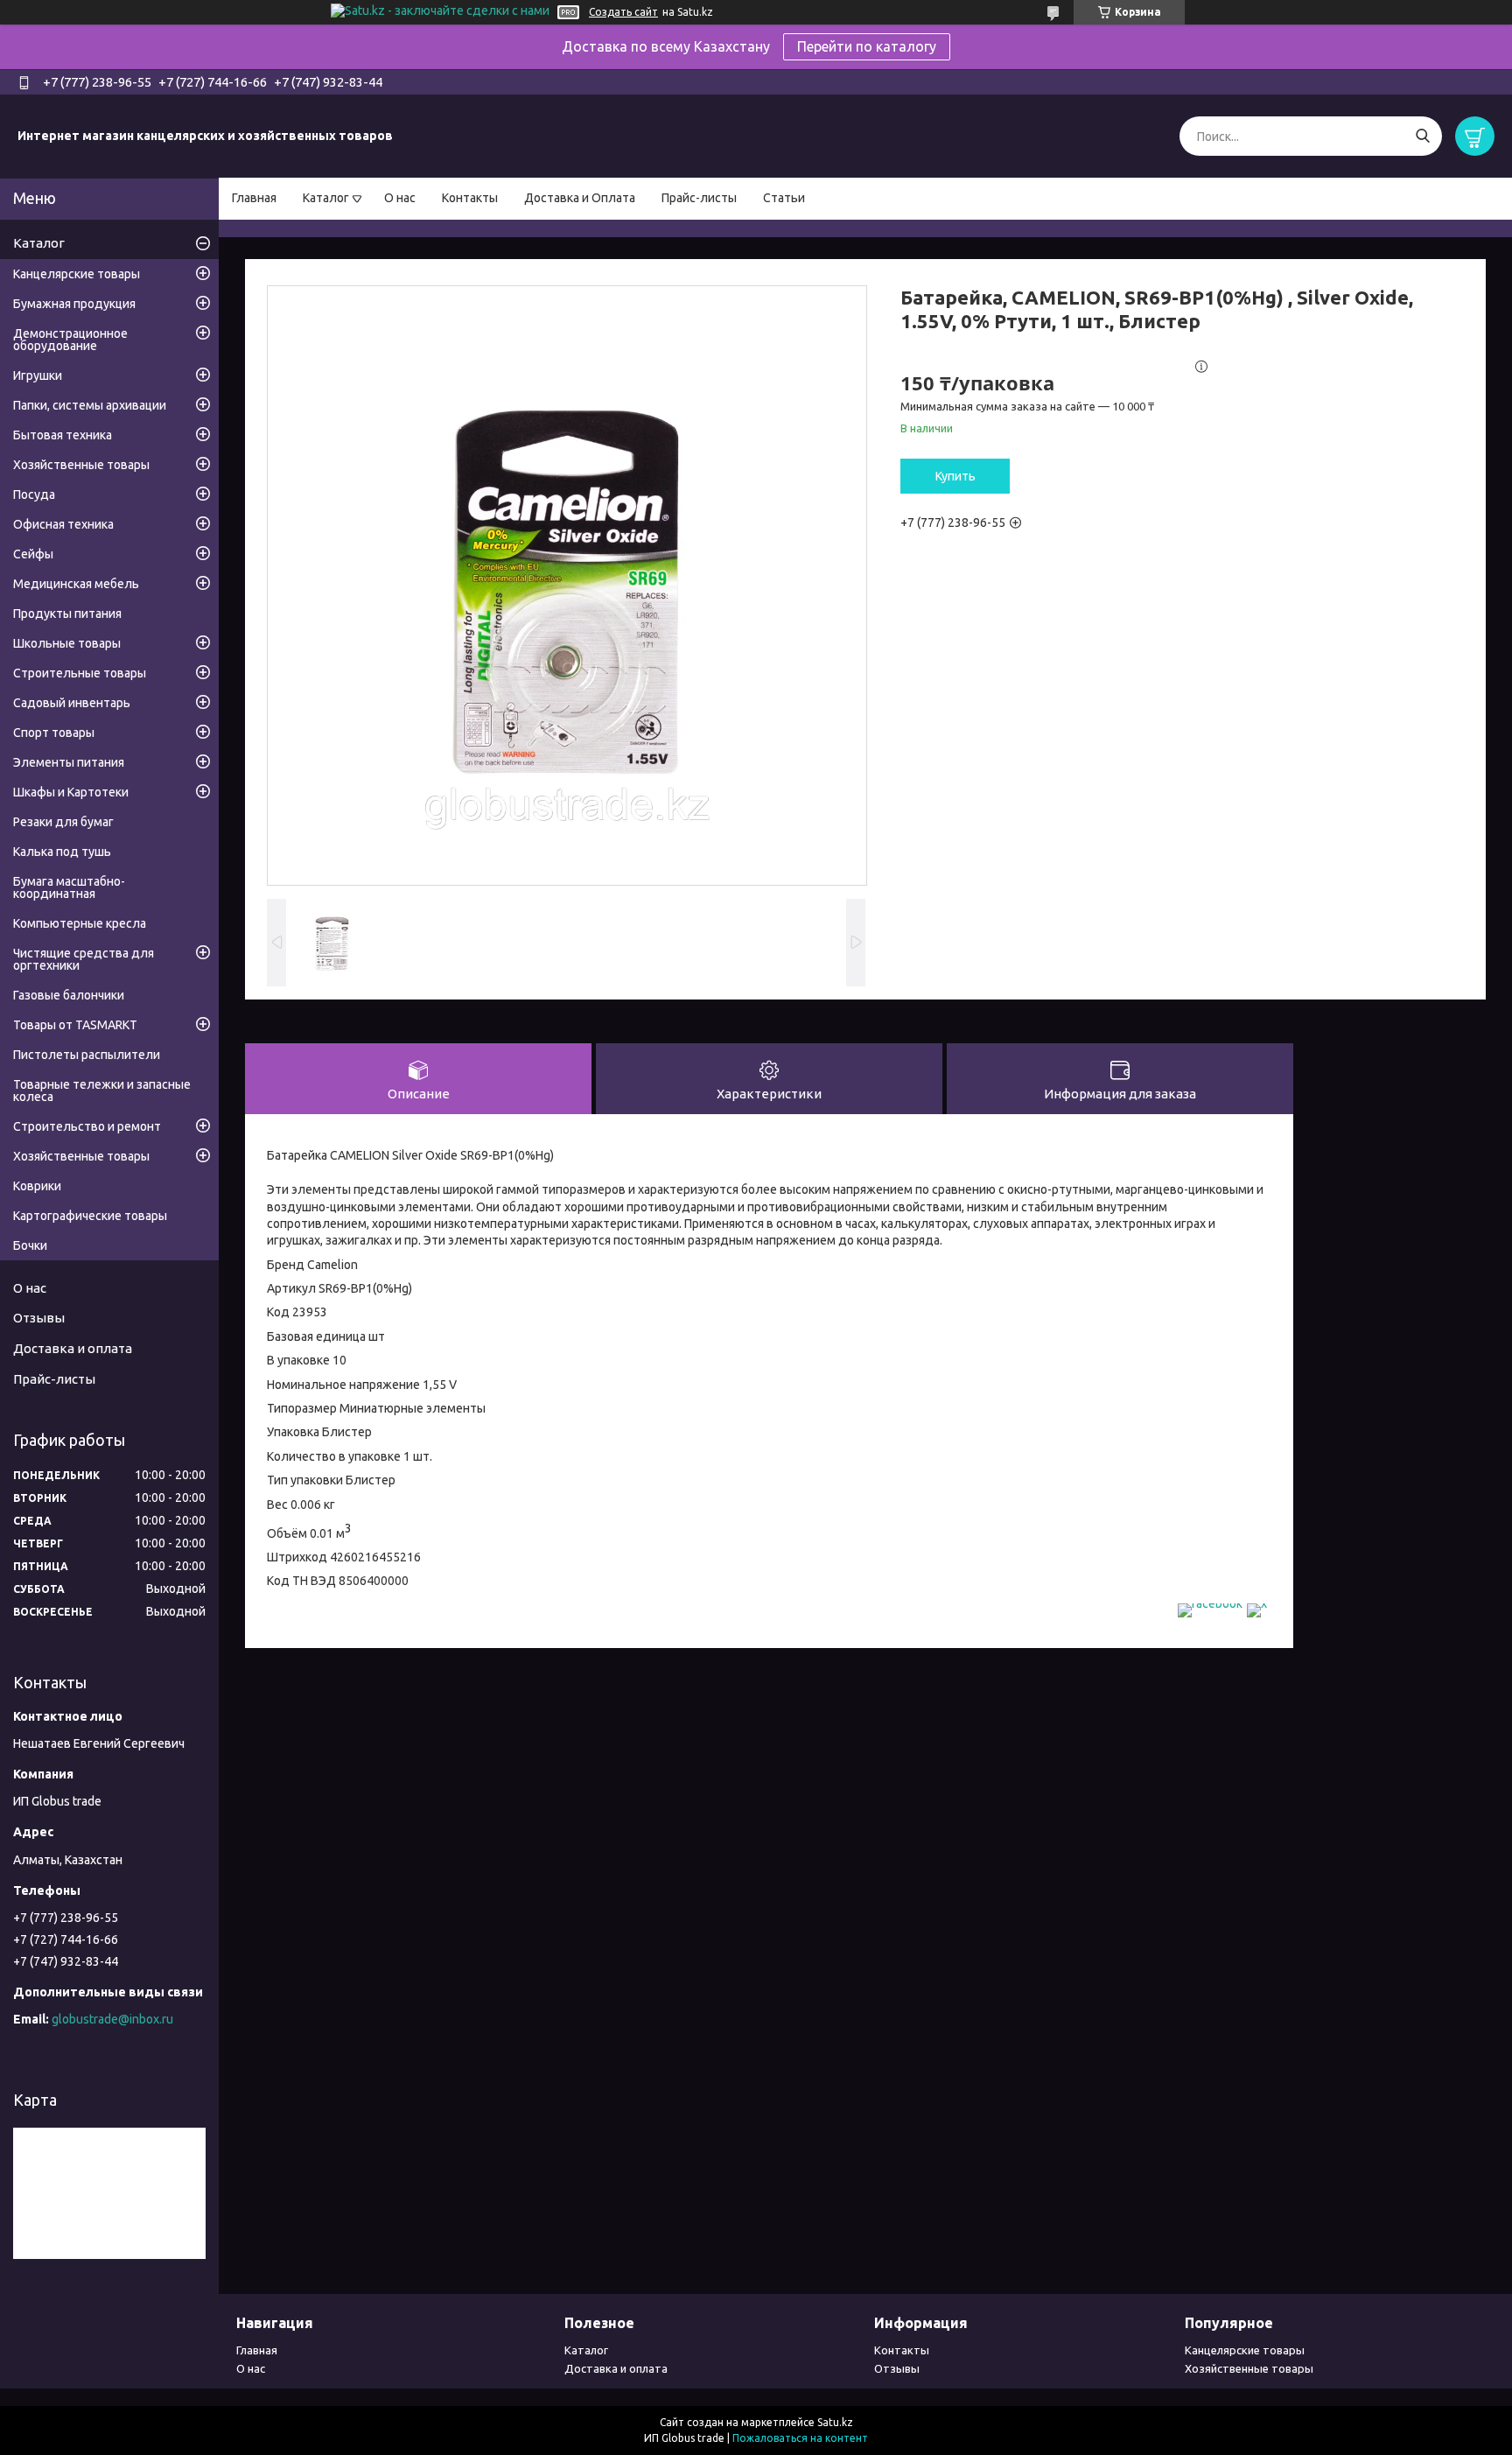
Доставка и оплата (73, 1348)
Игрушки (38, 375)
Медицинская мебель (76, 584)
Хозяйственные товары (81, 465)
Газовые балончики (69, 995)
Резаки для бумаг (63, 822)
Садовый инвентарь (72, 703)
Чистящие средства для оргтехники (84, 959)
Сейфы (33, 554)
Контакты (470, 198)
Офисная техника (63, 524)
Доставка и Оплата (580, 198)
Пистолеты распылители (87, 1055)
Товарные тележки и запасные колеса (102, 1091)
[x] (1257, 1603)
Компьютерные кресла (80, 923)
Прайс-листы (699, 198)
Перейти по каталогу (867, 46)
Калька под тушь (62, 852)
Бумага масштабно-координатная (69, 887)
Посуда (34, 495)
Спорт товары (54, 733)
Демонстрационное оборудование (70, 340)
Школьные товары (67, 643)
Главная (254, 198)
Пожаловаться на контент (800, 2438)
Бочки (30, 1245)
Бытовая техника (63, 435)
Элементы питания (69, 762)
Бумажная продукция (74, 304)
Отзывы (39, 1318)
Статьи (784, 198)
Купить (955, 476)
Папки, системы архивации (90, 405)
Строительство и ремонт (87, 1126)
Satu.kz (835, 2422)
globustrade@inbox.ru (112, 2019)
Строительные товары (80, 673)
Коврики (37, 1186)
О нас (400, 198)
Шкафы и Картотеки (71, 792)
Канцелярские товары (77, 274)
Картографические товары (90, 1216)
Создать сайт (623, 12)
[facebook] (1210, 1603)
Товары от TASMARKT (75, 1025)
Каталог (326, 198)
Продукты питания (67, 614)
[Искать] (1422, 136)
